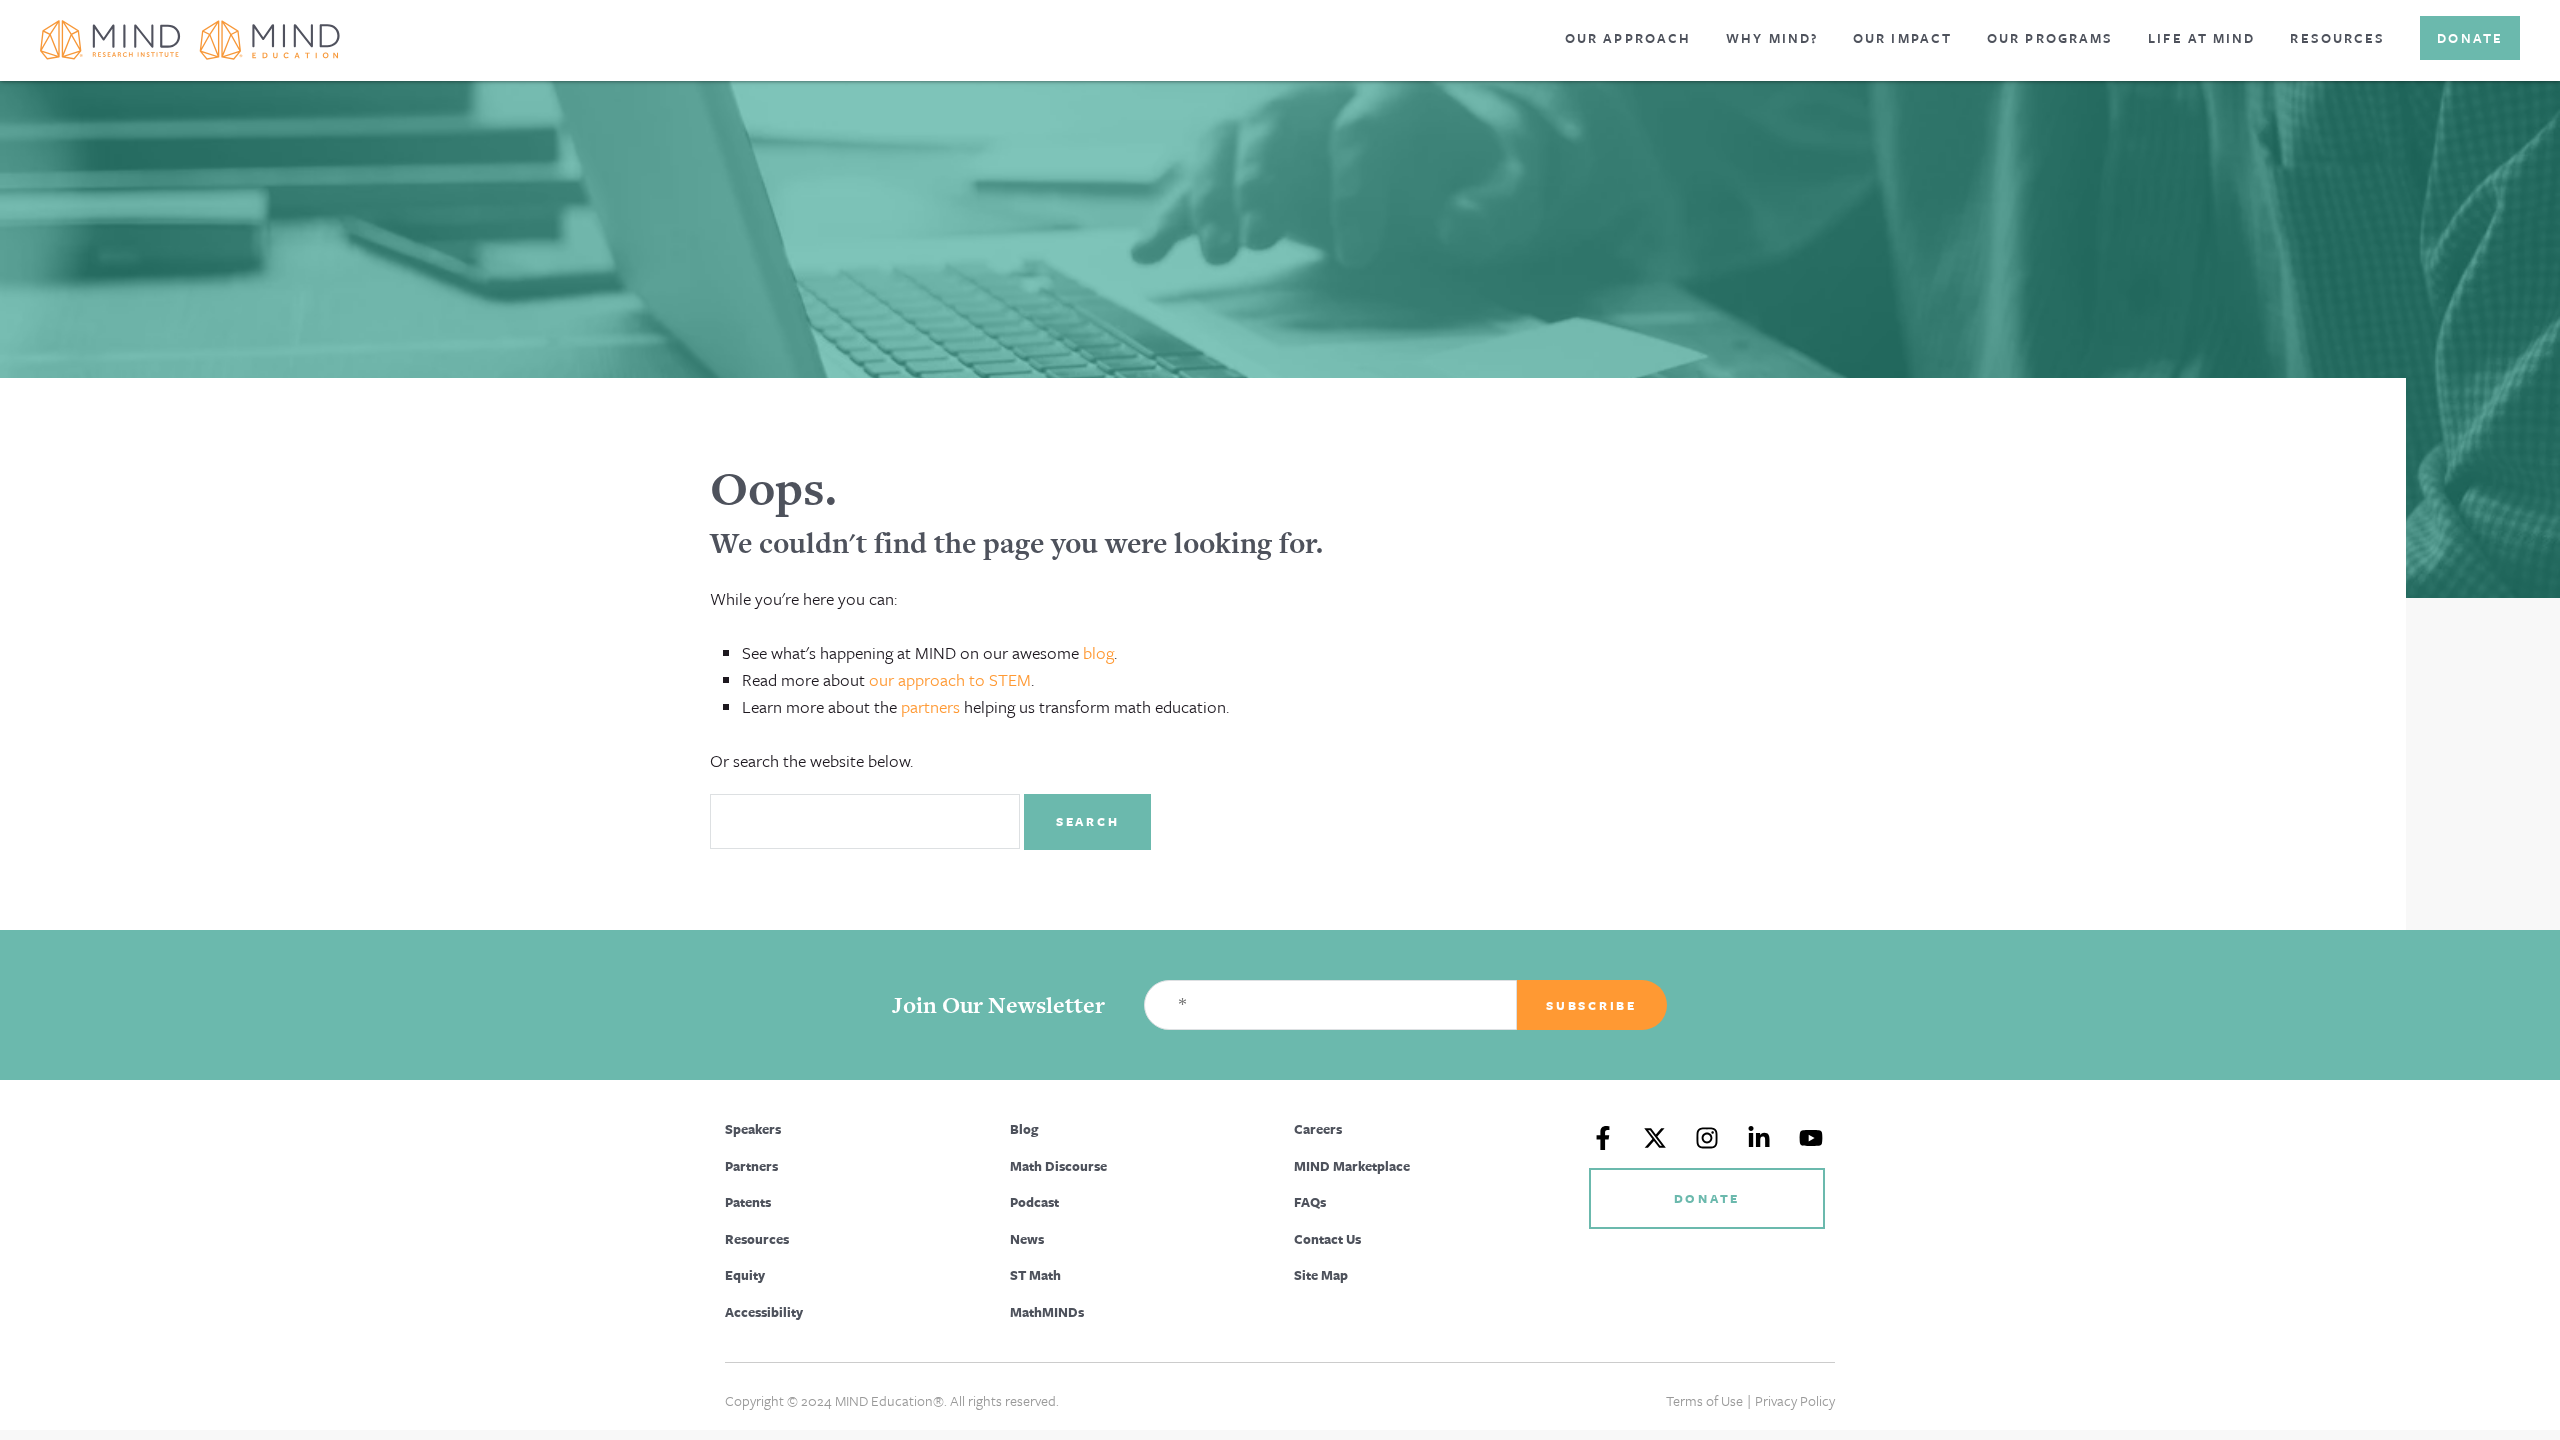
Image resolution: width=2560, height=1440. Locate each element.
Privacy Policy (1795, 1400)
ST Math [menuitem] (1035, 1275)
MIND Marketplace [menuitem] (1352, 1166)
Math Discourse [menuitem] (1058, 1166)
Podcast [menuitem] (1034, 1202)
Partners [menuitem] (751, 1166)
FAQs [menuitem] (1310, 1202)
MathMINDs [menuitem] (1047, 1312)
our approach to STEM (950, 679)
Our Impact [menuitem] (1902, 38)
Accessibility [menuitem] (764, 1312)
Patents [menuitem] (748, 1202)
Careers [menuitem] (1318, 1129)
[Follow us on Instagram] (1707, 1138)
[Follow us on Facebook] (1603, 1138)
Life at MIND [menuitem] (2201, 38)
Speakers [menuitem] (753, 1129)
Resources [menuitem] (2337, 38)
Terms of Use (1704, 1400)
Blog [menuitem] (1024, 1129)
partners (930, 706)
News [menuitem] (1027, 1239)
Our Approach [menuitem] (1628, 38)
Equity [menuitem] (745, 1275)
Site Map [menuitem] (1321, 1275)
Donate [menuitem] (2470, 38)
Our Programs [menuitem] (2050, 38)
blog (1098, 652)
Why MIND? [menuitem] (1772, 38)
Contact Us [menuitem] (1327, 1239)
